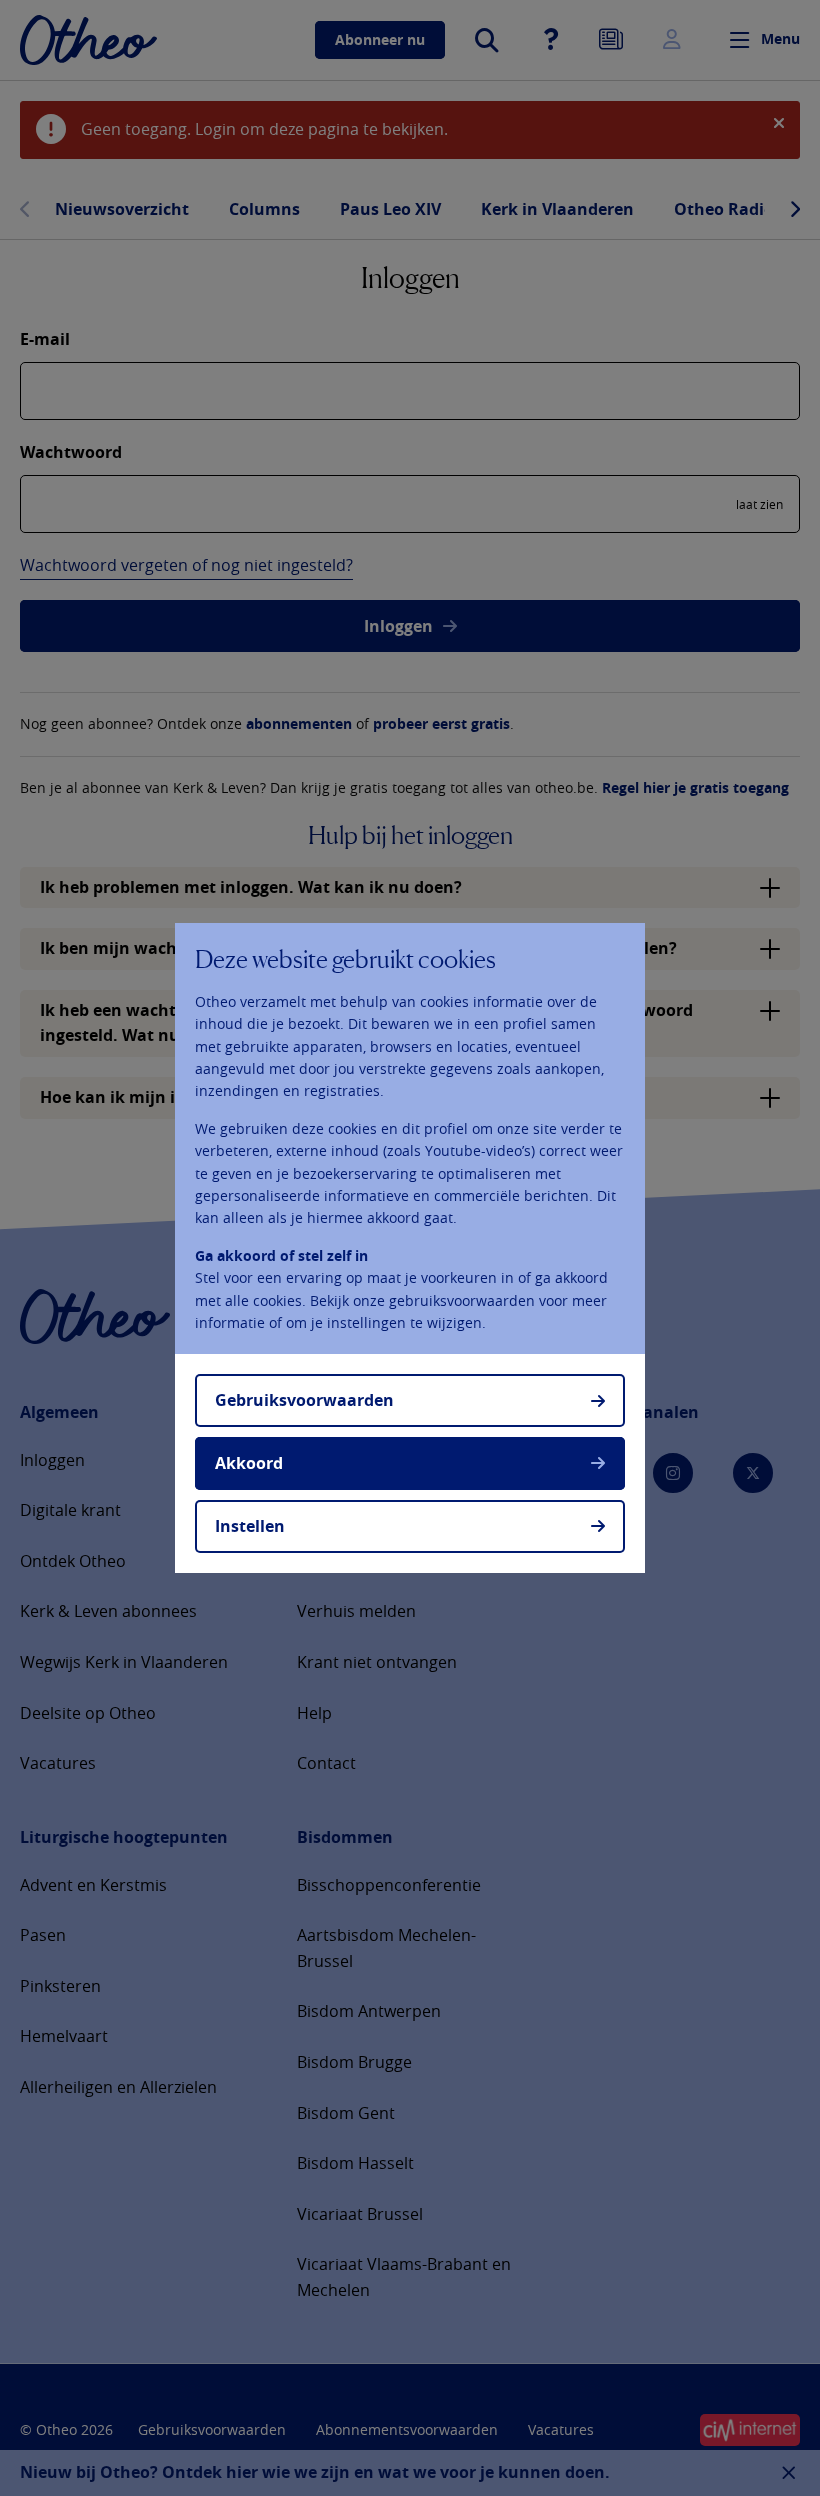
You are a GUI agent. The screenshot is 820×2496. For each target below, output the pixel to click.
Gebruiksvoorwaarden (304, 1400)
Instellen (250, 1526)
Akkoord (249, 1463)
